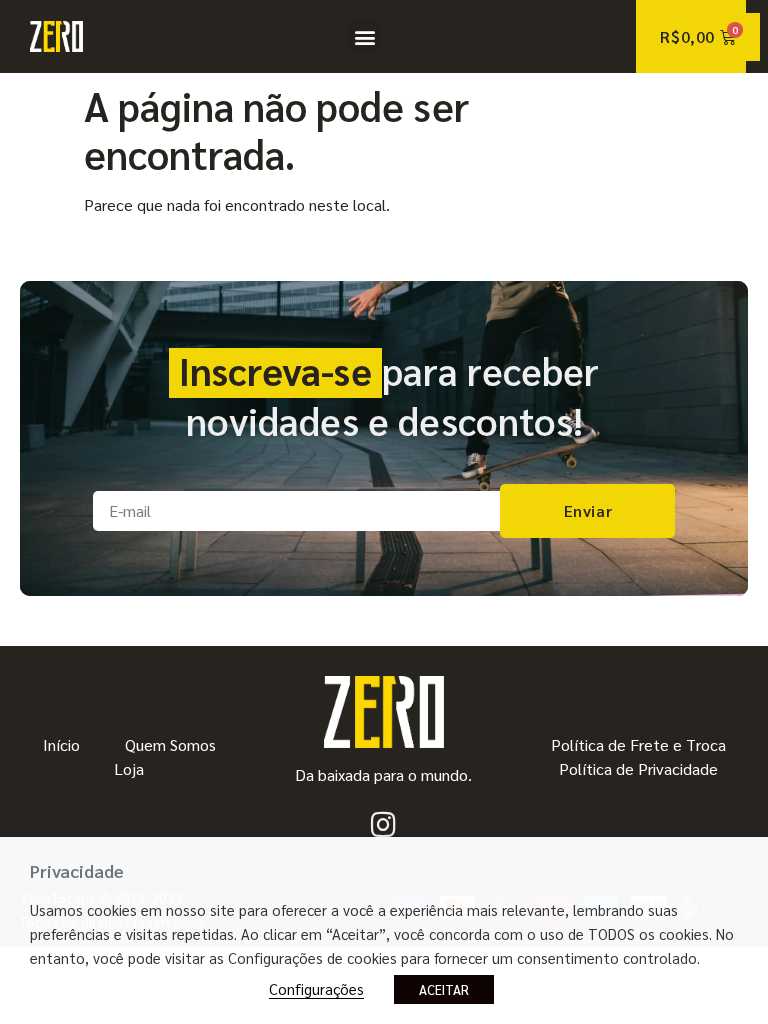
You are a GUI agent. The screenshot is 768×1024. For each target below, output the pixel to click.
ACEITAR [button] (444, 989)
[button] (364, 36)
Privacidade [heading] (77, 871)
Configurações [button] (316, 988)
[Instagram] (384, 825)
